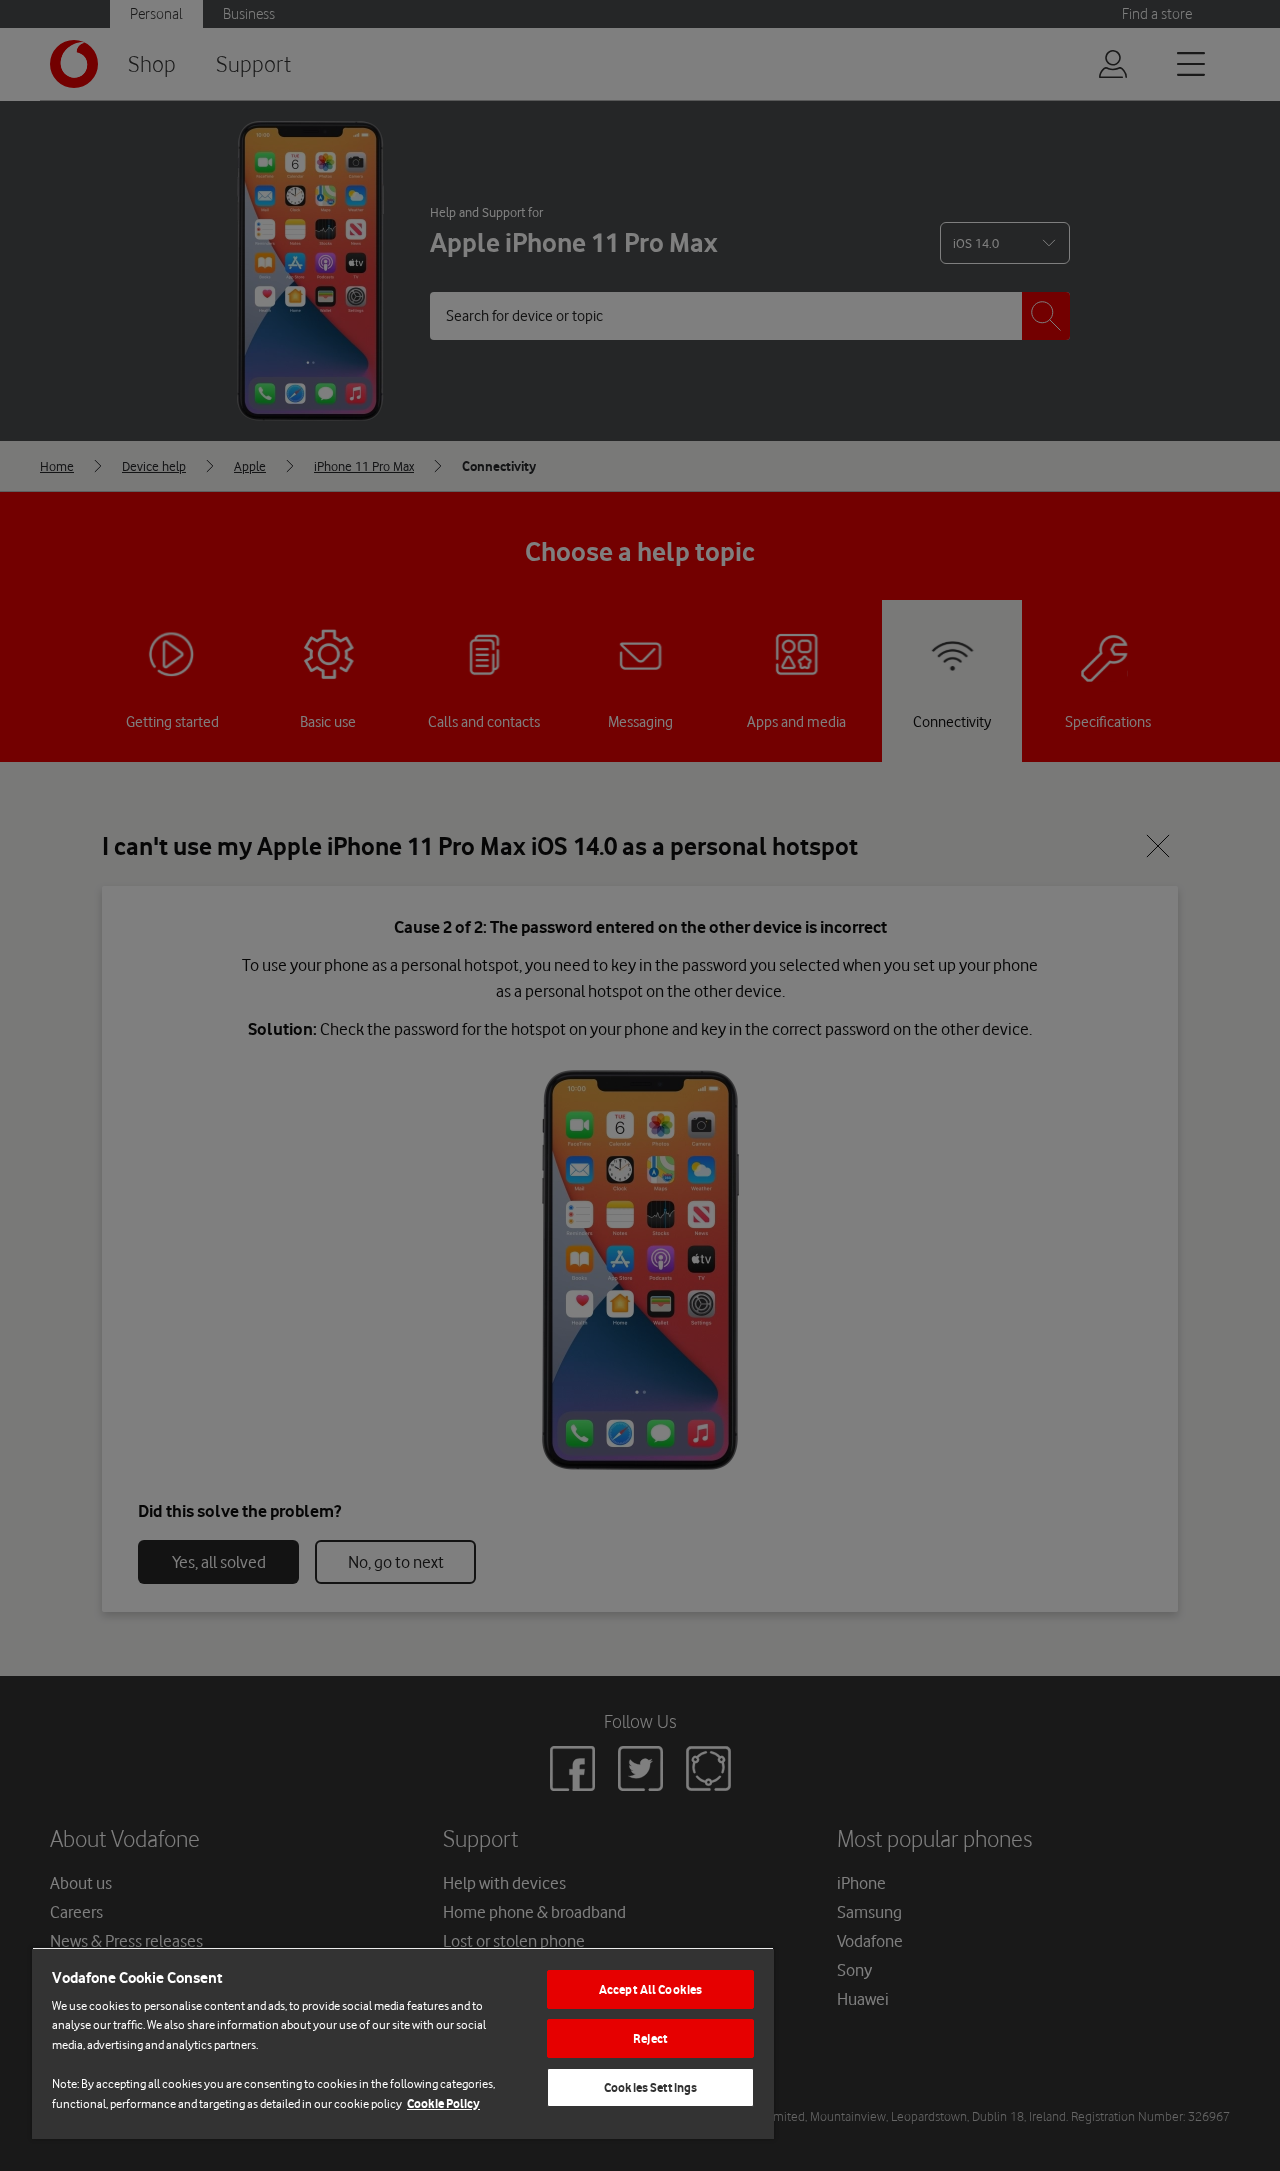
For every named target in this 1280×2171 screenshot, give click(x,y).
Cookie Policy (443, 2103)
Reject (650, 2038)
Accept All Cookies (650, 1989)
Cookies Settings (650, 2087)
